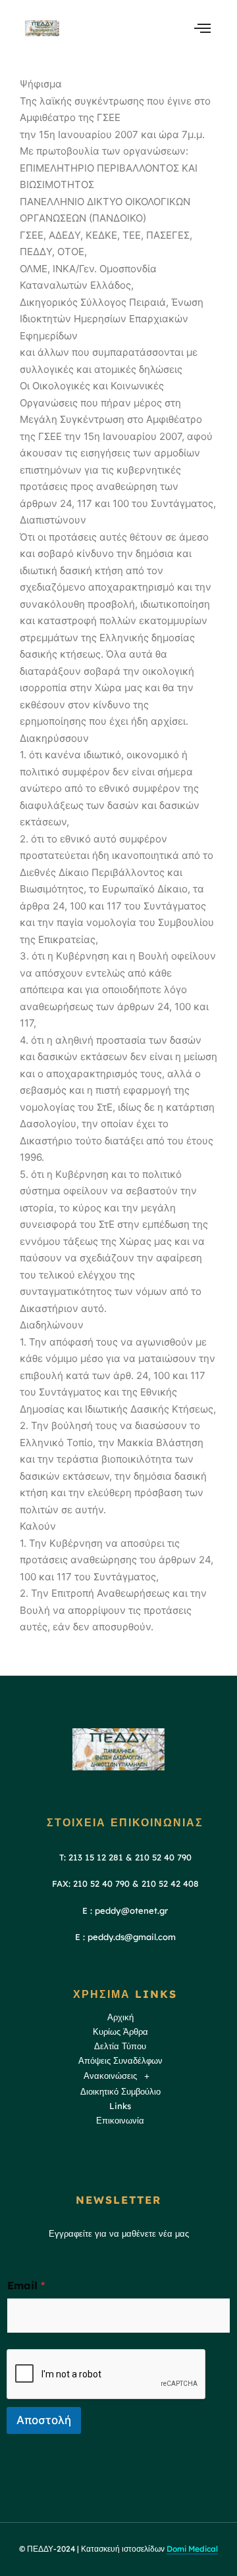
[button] (120, 2077)
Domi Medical (192, 2549)
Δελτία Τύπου (120, 2046)
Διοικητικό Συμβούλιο (120, 2091)
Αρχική (120, 2017)
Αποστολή (44, 2420)
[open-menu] (202, 28)
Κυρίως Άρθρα (120, 2031)
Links (120, 2106)
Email (26, 2286)
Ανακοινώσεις (110, 2076)
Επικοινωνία (120, 2120)
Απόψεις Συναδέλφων (120, 2060)
